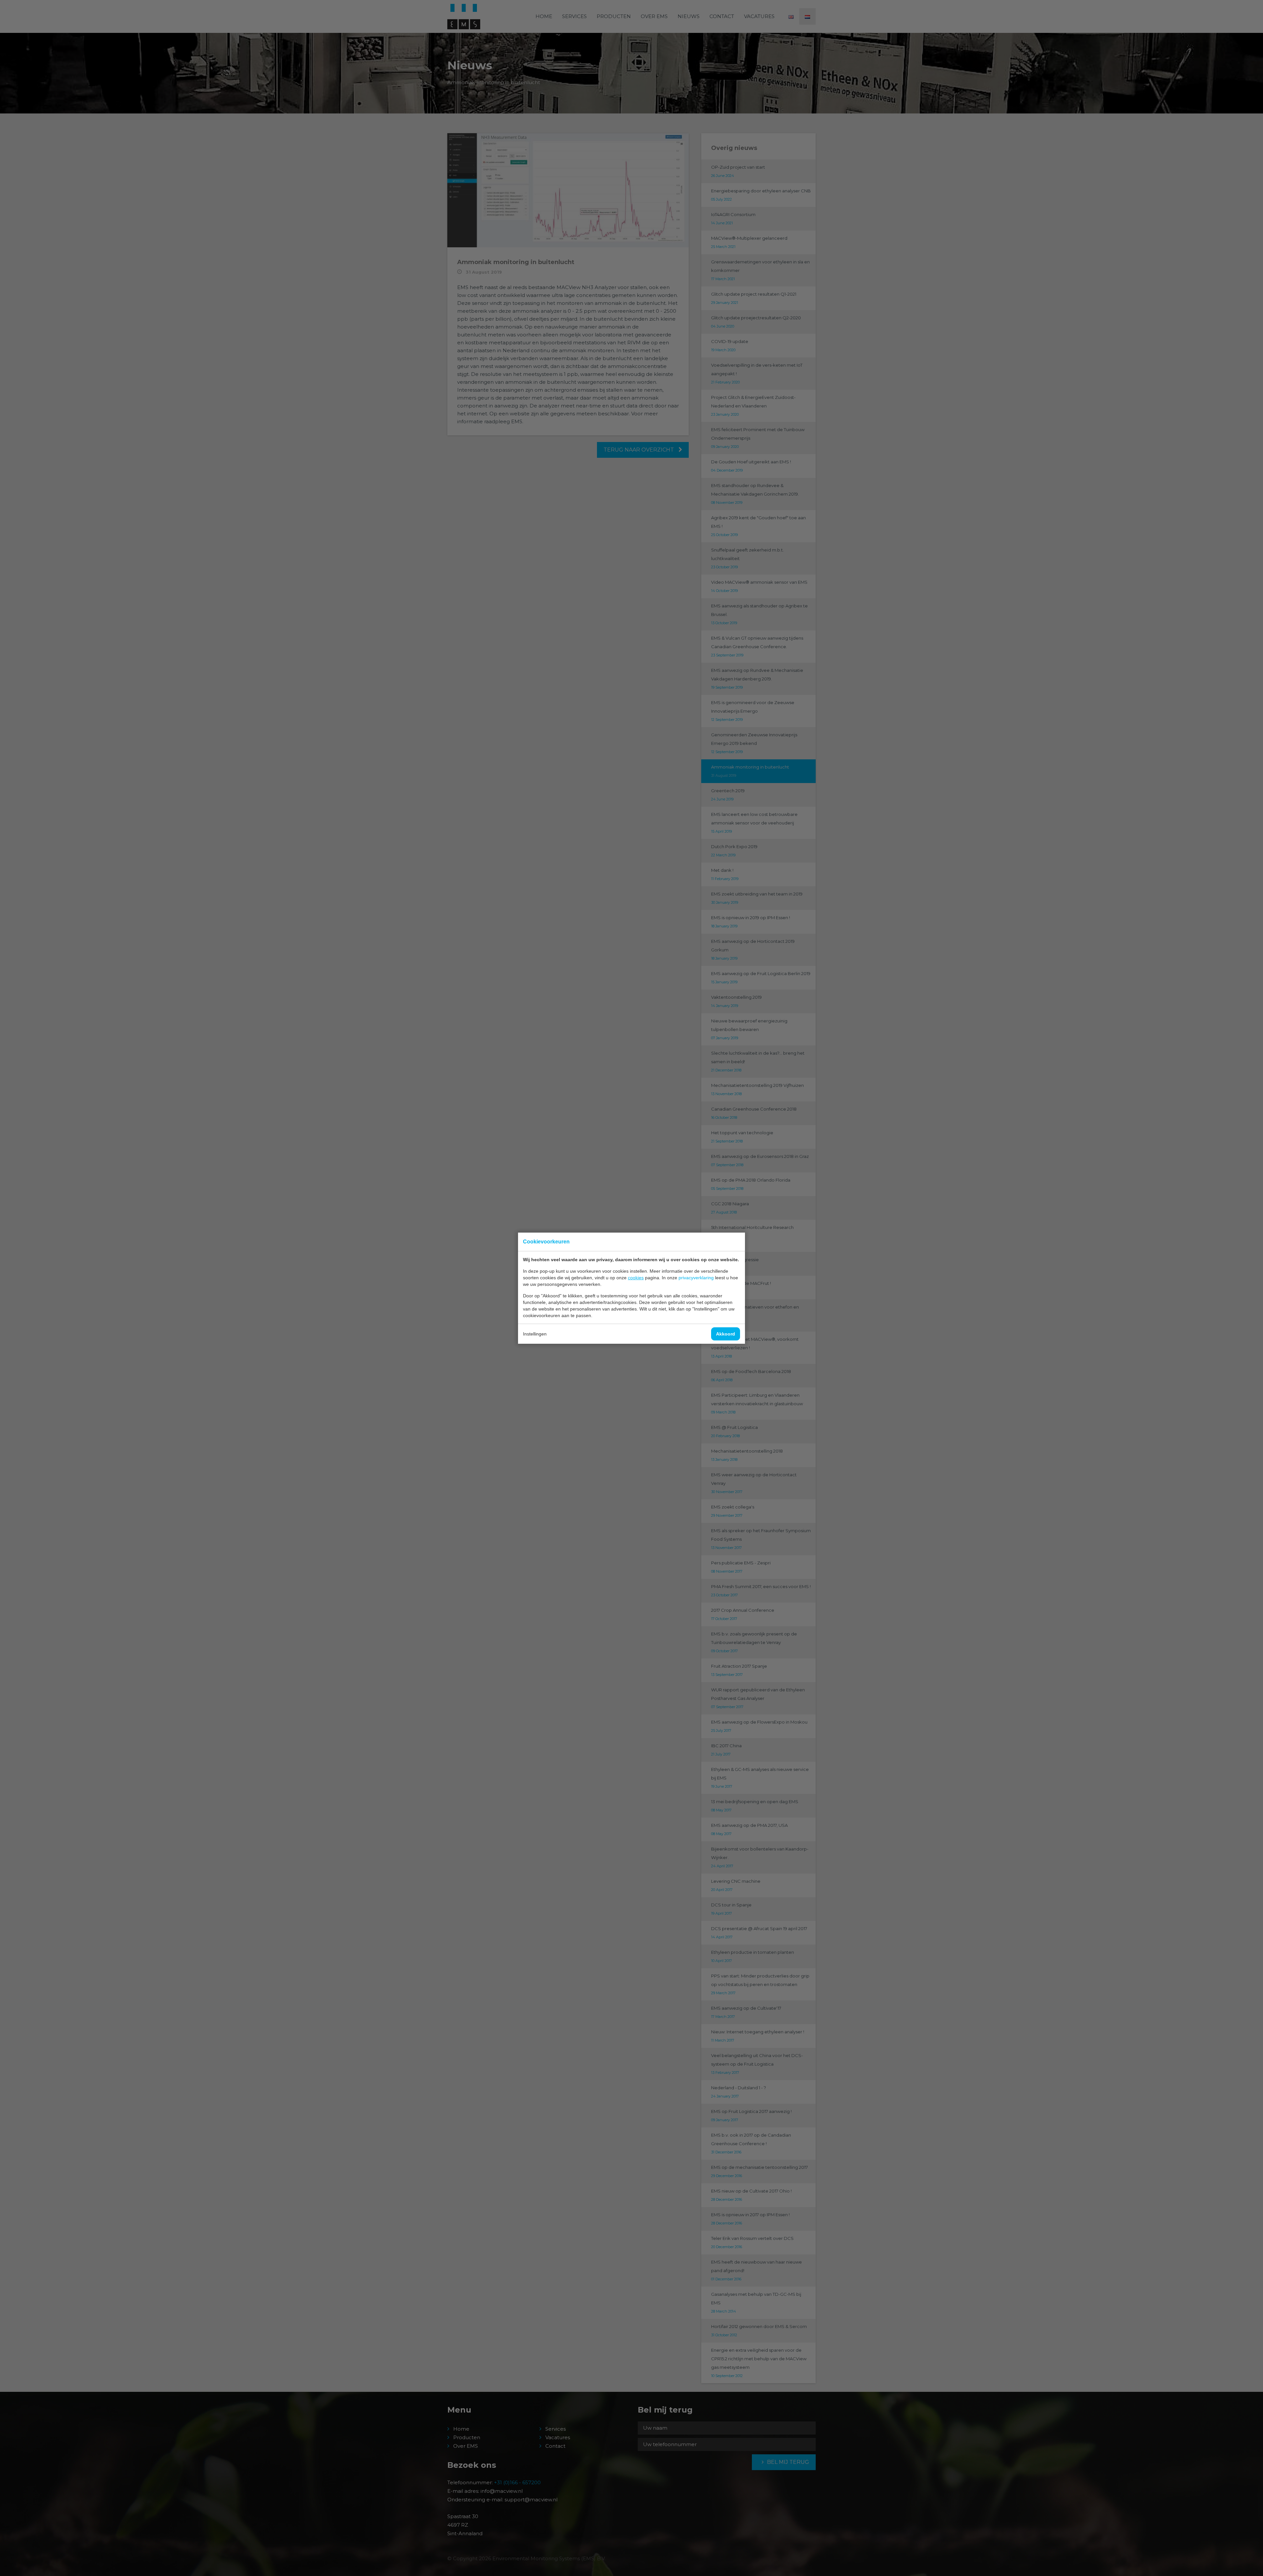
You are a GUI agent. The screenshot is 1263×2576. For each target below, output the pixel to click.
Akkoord (726, 1334)
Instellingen (535, 1334)
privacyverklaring (696, 1278)
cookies (636, 1278)
